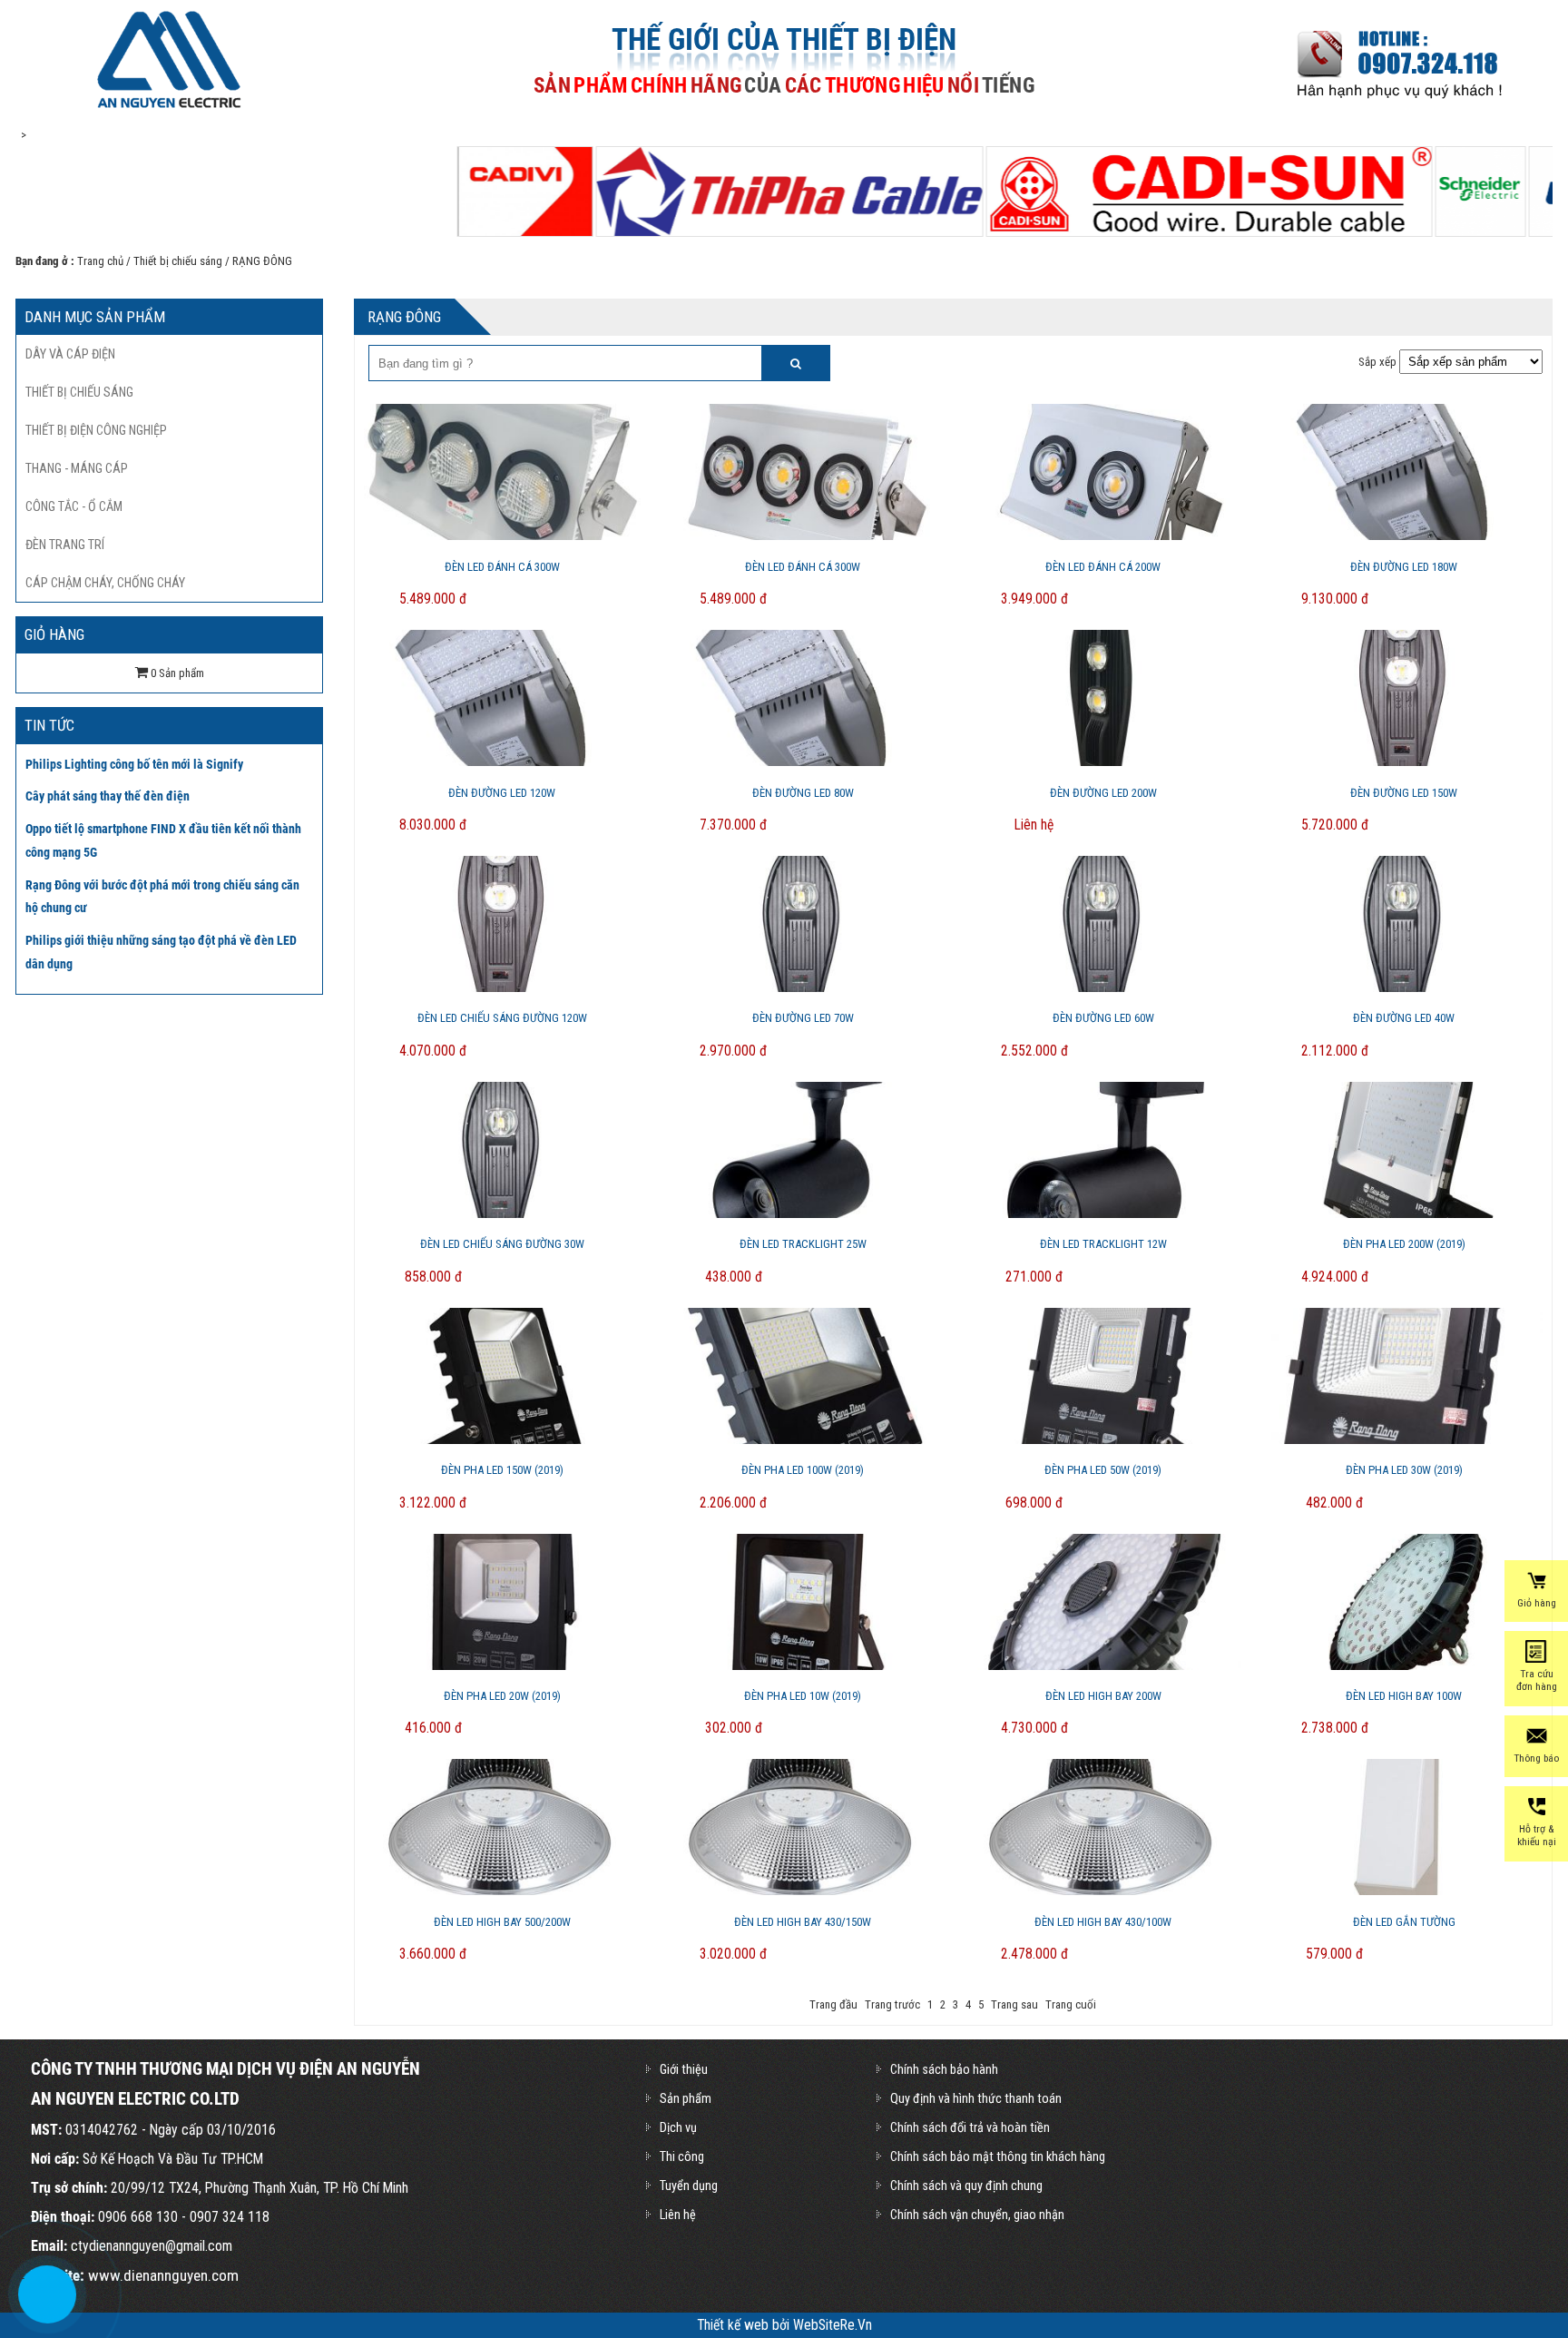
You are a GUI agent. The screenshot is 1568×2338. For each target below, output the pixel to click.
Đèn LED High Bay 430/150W (803, 1922)
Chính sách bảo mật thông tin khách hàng (998, 2156)
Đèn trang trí (65, 545)
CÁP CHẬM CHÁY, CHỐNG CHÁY (105, 583)
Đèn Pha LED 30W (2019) (1404, 1470)
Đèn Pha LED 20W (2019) (502, 1696)
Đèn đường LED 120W (502, 793)
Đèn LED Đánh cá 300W (502, 567)
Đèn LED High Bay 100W (1404, 1696)
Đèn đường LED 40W (1404, 1018)
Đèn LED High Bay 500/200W (502, 1922)
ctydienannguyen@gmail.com (152, 2246)
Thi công (682, 2156)
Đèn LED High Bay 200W (1103, 1696)
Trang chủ (100, 261)
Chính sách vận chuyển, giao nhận (977, 2215)
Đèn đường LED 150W (1404, 793)
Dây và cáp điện (70, 354)
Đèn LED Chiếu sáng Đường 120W (502, 1018)
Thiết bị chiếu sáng (178, 261)
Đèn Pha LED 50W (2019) (1103, 1470)
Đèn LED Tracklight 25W (803, 1244)
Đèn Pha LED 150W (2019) (502, 1470)
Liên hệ (678, 2215)
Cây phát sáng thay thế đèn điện (108, 796)
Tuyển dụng (689, 2186)
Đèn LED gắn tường (1404, 1922)
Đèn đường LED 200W (1103, 793)
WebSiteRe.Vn (833, 2325)
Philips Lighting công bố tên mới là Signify (134, 764)
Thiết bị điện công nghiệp (96, 430)
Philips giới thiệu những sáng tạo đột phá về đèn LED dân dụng (161, 952)
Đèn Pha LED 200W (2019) (1404, 1244)
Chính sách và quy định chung (966, 2186)
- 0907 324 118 (224, 2217)
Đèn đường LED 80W (803, 793)
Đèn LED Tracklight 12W (1103, 1244)
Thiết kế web (735, 2325)
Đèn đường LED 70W (803, 1018)
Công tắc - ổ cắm (74, 506)
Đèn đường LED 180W (1404, 567)
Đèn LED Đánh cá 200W (1103, 567)
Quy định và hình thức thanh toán (976, 2098)
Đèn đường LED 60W (1103, 1018)
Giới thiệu (684, 2069)
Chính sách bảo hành (944, 2069)
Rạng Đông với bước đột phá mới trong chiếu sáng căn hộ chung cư (162, 897)
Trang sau (1014, 2004)
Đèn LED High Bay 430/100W (1103, 1922)
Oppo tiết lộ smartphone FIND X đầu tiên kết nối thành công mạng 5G (163, 840)
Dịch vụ (678, 2127)
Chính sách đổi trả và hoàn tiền (970, 2127)
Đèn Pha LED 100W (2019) (803, 1470)
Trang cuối (1071, 2004)
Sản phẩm (686, 2098)
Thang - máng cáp (77, 468)
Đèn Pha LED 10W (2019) (803, 1696)
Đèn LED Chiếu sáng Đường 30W (502, 1244)
